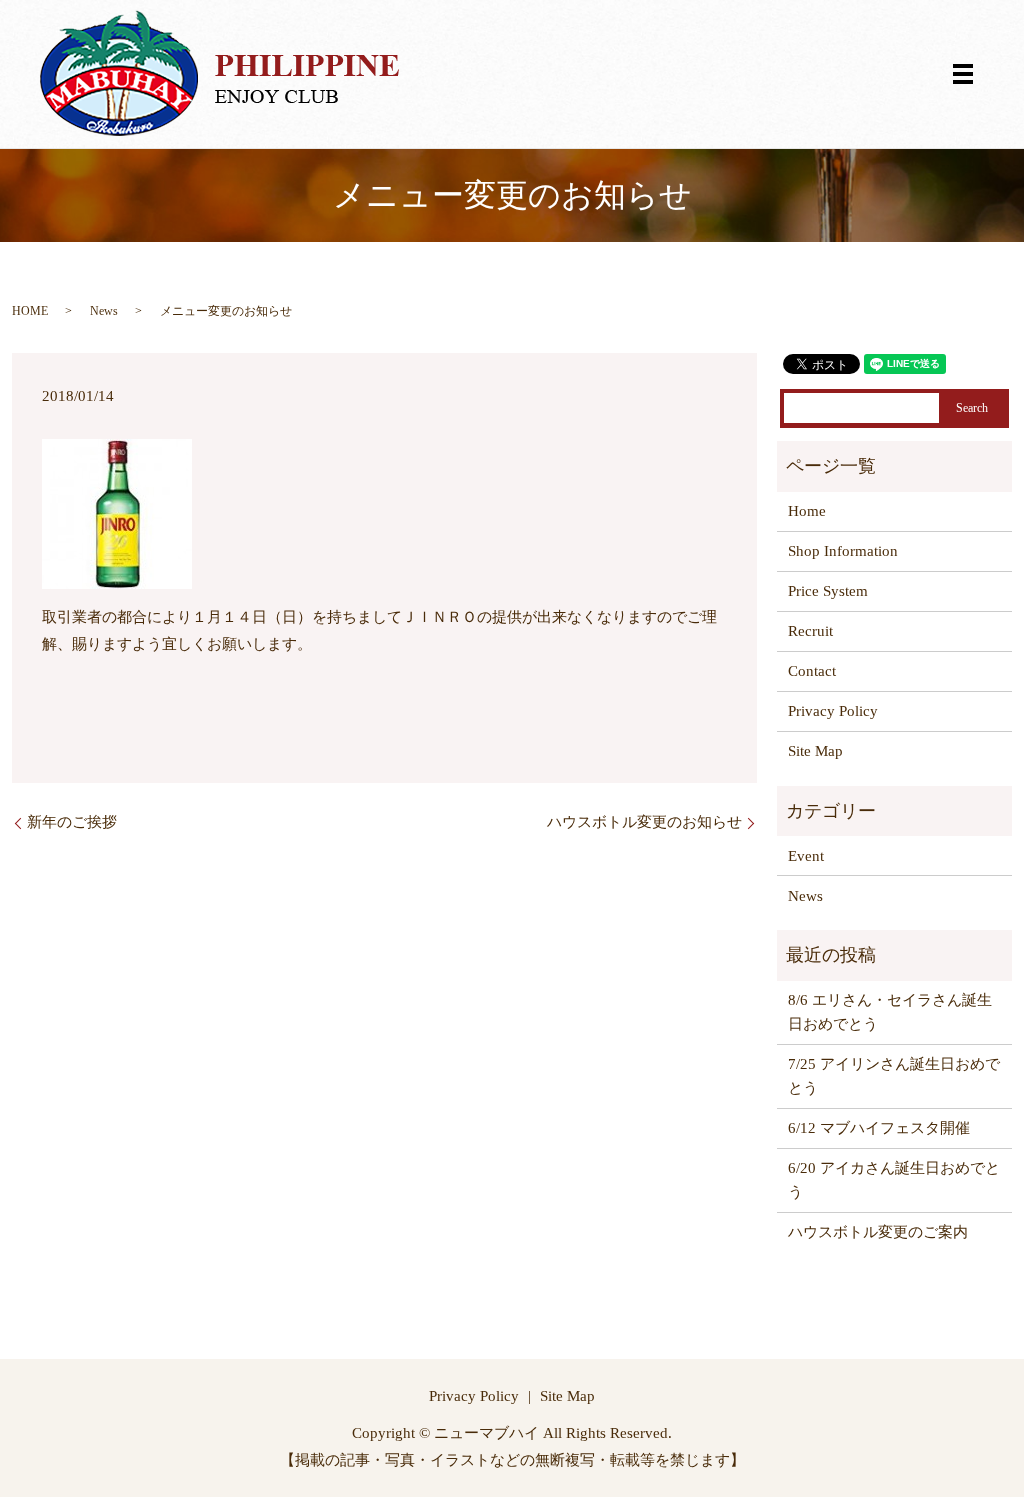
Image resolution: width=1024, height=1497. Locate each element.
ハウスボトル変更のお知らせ (644, 822)
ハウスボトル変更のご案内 (878, 1232)
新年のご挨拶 (72, 822)
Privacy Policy (833, 711)
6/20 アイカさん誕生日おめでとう (894, 1180)
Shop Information (843, 551)
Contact (812, 671)
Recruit (810, 631)
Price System (828, 591)
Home (807, 511)
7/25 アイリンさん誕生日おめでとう (894, 1076)
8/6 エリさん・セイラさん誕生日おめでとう (890, 1012)
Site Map (815, 751)
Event (806, 856)
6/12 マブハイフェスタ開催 (879, 1128)
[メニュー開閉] (963, 74)
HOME (30, 311)
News (104, 311)
